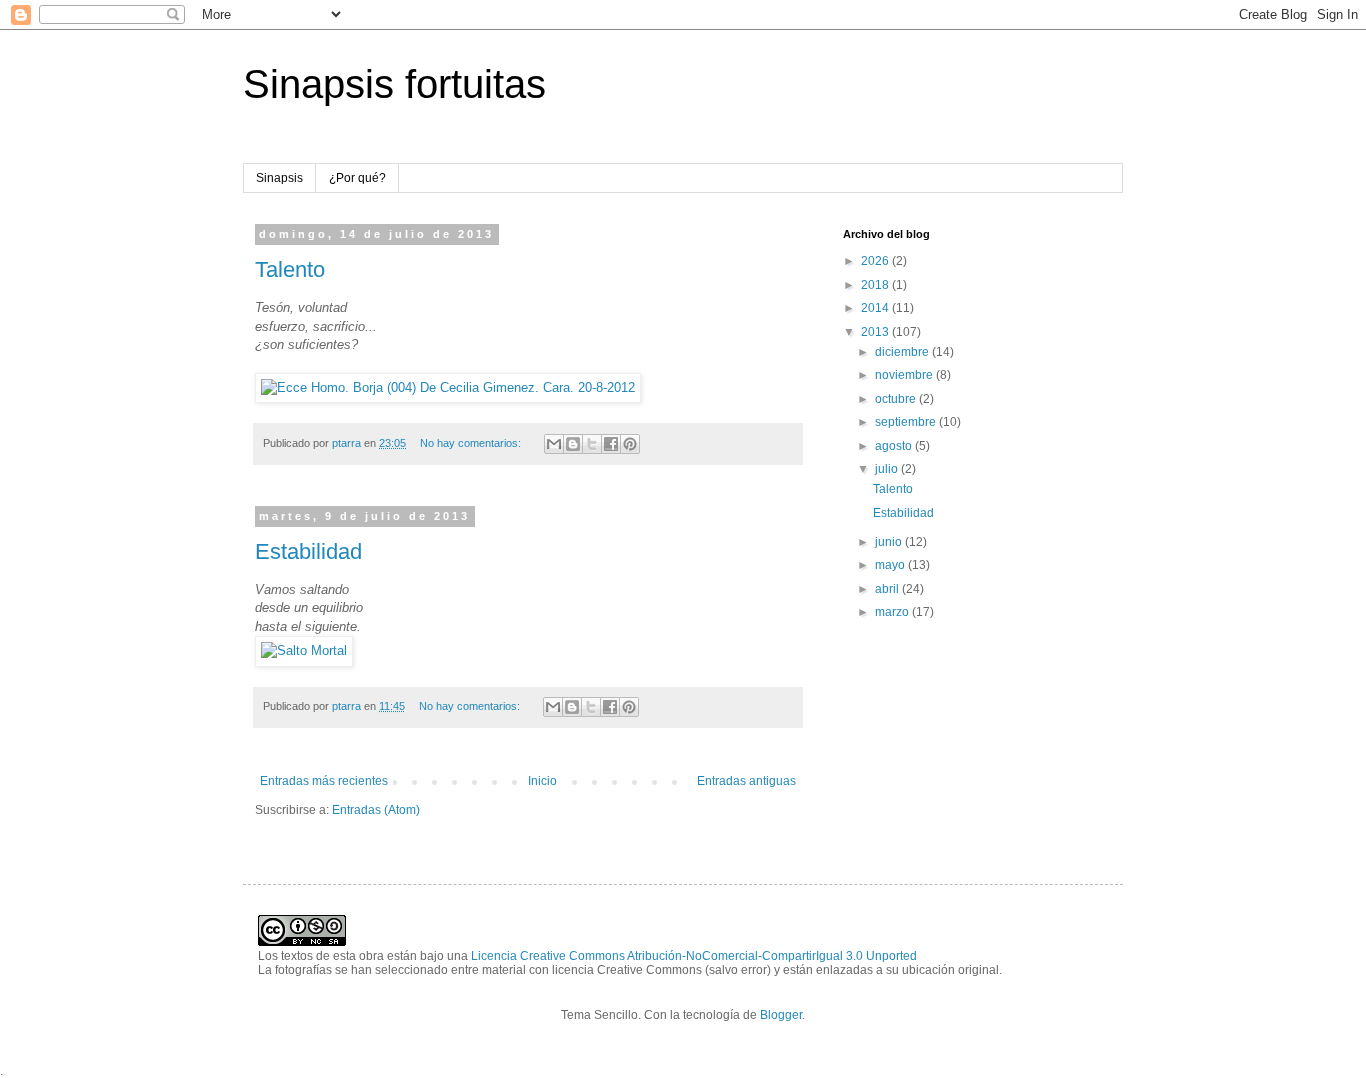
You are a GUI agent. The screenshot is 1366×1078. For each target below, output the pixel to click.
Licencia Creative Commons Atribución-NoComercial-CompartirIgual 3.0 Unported (694, 956)
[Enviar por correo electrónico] (554, 444)
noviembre (905, 375)
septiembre (907, 422)
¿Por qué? (357, 178)
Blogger (781, 1015)
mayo (891, 565)
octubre (897, 399)
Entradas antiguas (746, 781)
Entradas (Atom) (376, 810)
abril (888, 589)
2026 (876, 261)
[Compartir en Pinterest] (630, 444)
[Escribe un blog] (573, 444)
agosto (895, 446)
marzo (893, 612)
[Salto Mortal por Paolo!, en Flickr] (304, 650)
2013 (876, 332)
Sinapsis (279, 178)
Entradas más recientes (324, 781)
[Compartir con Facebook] (611, 444)
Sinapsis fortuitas (394, 84)
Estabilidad (308, 551)
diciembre (903, 352)
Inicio (542, 781)
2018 (876, 285)
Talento (290, 269)
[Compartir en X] (592, 444)
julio (888, 469)
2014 (876, 308)
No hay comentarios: (472, 443)
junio (890, 542)
